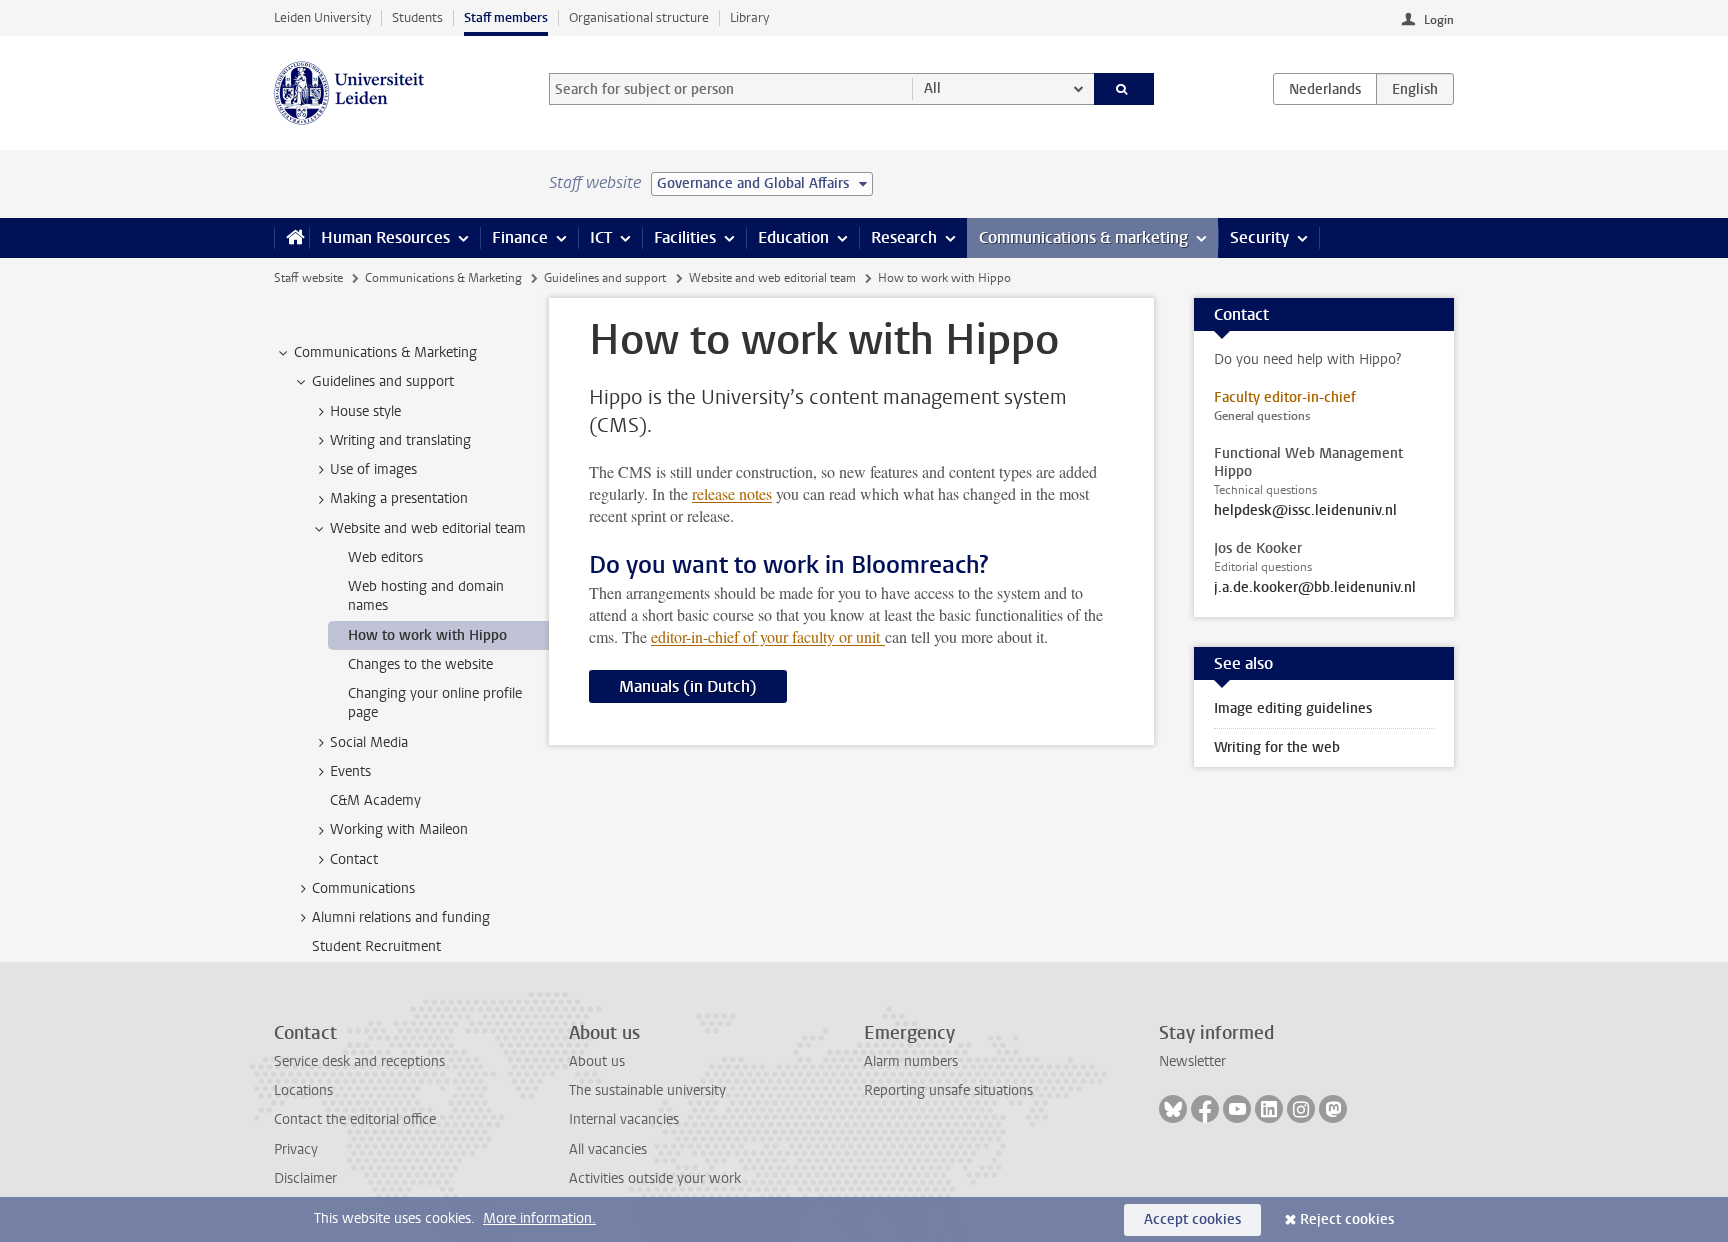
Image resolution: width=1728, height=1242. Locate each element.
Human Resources (385, 237)
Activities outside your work (655, 1178)
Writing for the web (1277, 747)
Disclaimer (305, 1178)
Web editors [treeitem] (385, 557)
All (932, 88)
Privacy (296, 1149)
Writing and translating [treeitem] (400, 440)
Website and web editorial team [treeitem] (428, 528)
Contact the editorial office (355, 1119)
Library (749, 17)
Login (1439, 20)
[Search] (1124, 89)
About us (597, 1061)
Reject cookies (1347, 1219)
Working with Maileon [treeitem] (399, 829)
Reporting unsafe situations (948, 1090)
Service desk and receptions (359, 1061)
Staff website (308, 278)
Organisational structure (639, 17)
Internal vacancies (624, 1119)
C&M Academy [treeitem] (375, 800)
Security (1259, 237)
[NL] (1325, 89)
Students (417, 17)
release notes (732, 493)
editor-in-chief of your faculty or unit (768, 636)
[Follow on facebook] (1205, 1109)
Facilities (685, 237)
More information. (539, 1218)
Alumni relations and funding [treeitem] (401, 917)
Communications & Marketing (443, 278)
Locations (303, 1090)
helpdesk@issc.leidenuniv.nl (1305, 511)
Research (904, 237)
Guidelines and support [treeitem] (383, 381)
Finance (520, 237)
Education (793, 237)
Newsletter (1192, 1061)
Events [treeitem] (350, 771)
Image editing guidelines (1293, 708)
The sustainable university (647, 1090)
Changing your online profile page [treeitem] (435, 703)
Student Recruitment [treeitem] (376, 946)
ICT (601, 237)
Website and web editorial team (772, 278)
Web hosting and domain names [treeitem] (426, 596)
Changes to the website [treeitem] (420, 664)
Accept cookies (1192, 1219)
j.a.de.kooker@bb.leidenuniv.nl (1315, 588)
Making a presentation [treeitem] (399, 498)
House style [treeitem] (365, 411)
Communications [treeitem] (363, 888)
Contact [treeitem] (354, 859)
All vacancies (608, 1149)
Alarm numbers (911, 1061)
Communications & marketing (1083, 237)
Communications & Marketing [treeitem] (385, 352)
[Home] (291, 238)
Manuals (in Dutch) (688, 686)
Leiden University (322, 17)
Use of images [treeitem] (373, 469)
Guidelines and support (605, 278)
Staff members (506, 17)
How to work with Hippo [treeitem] (427, 635)
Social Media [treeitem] (369, 742)
